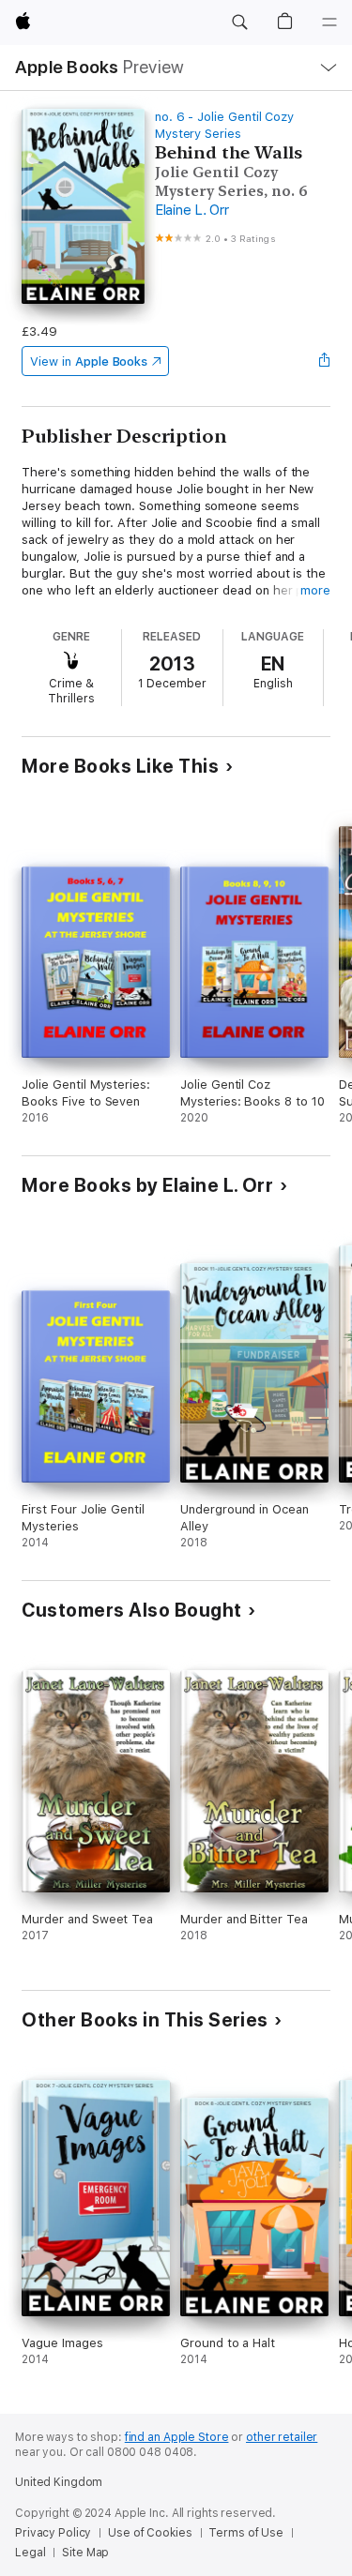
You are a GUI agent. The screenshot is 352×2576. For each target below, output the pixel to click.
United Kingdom (59, 2482)
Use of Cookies (150, 2533)
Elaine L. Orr (192, 210)
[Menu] (329, 23)
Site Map (85, 2553)
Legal (30, 2553)
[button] (239, 23)
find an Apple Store (177, 2437)
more (315, 590)
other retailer (282, 2437)
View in (89, 362)
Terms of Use (246, 2533)
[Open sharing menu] (325, 361)
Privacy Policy (53, 2533)
